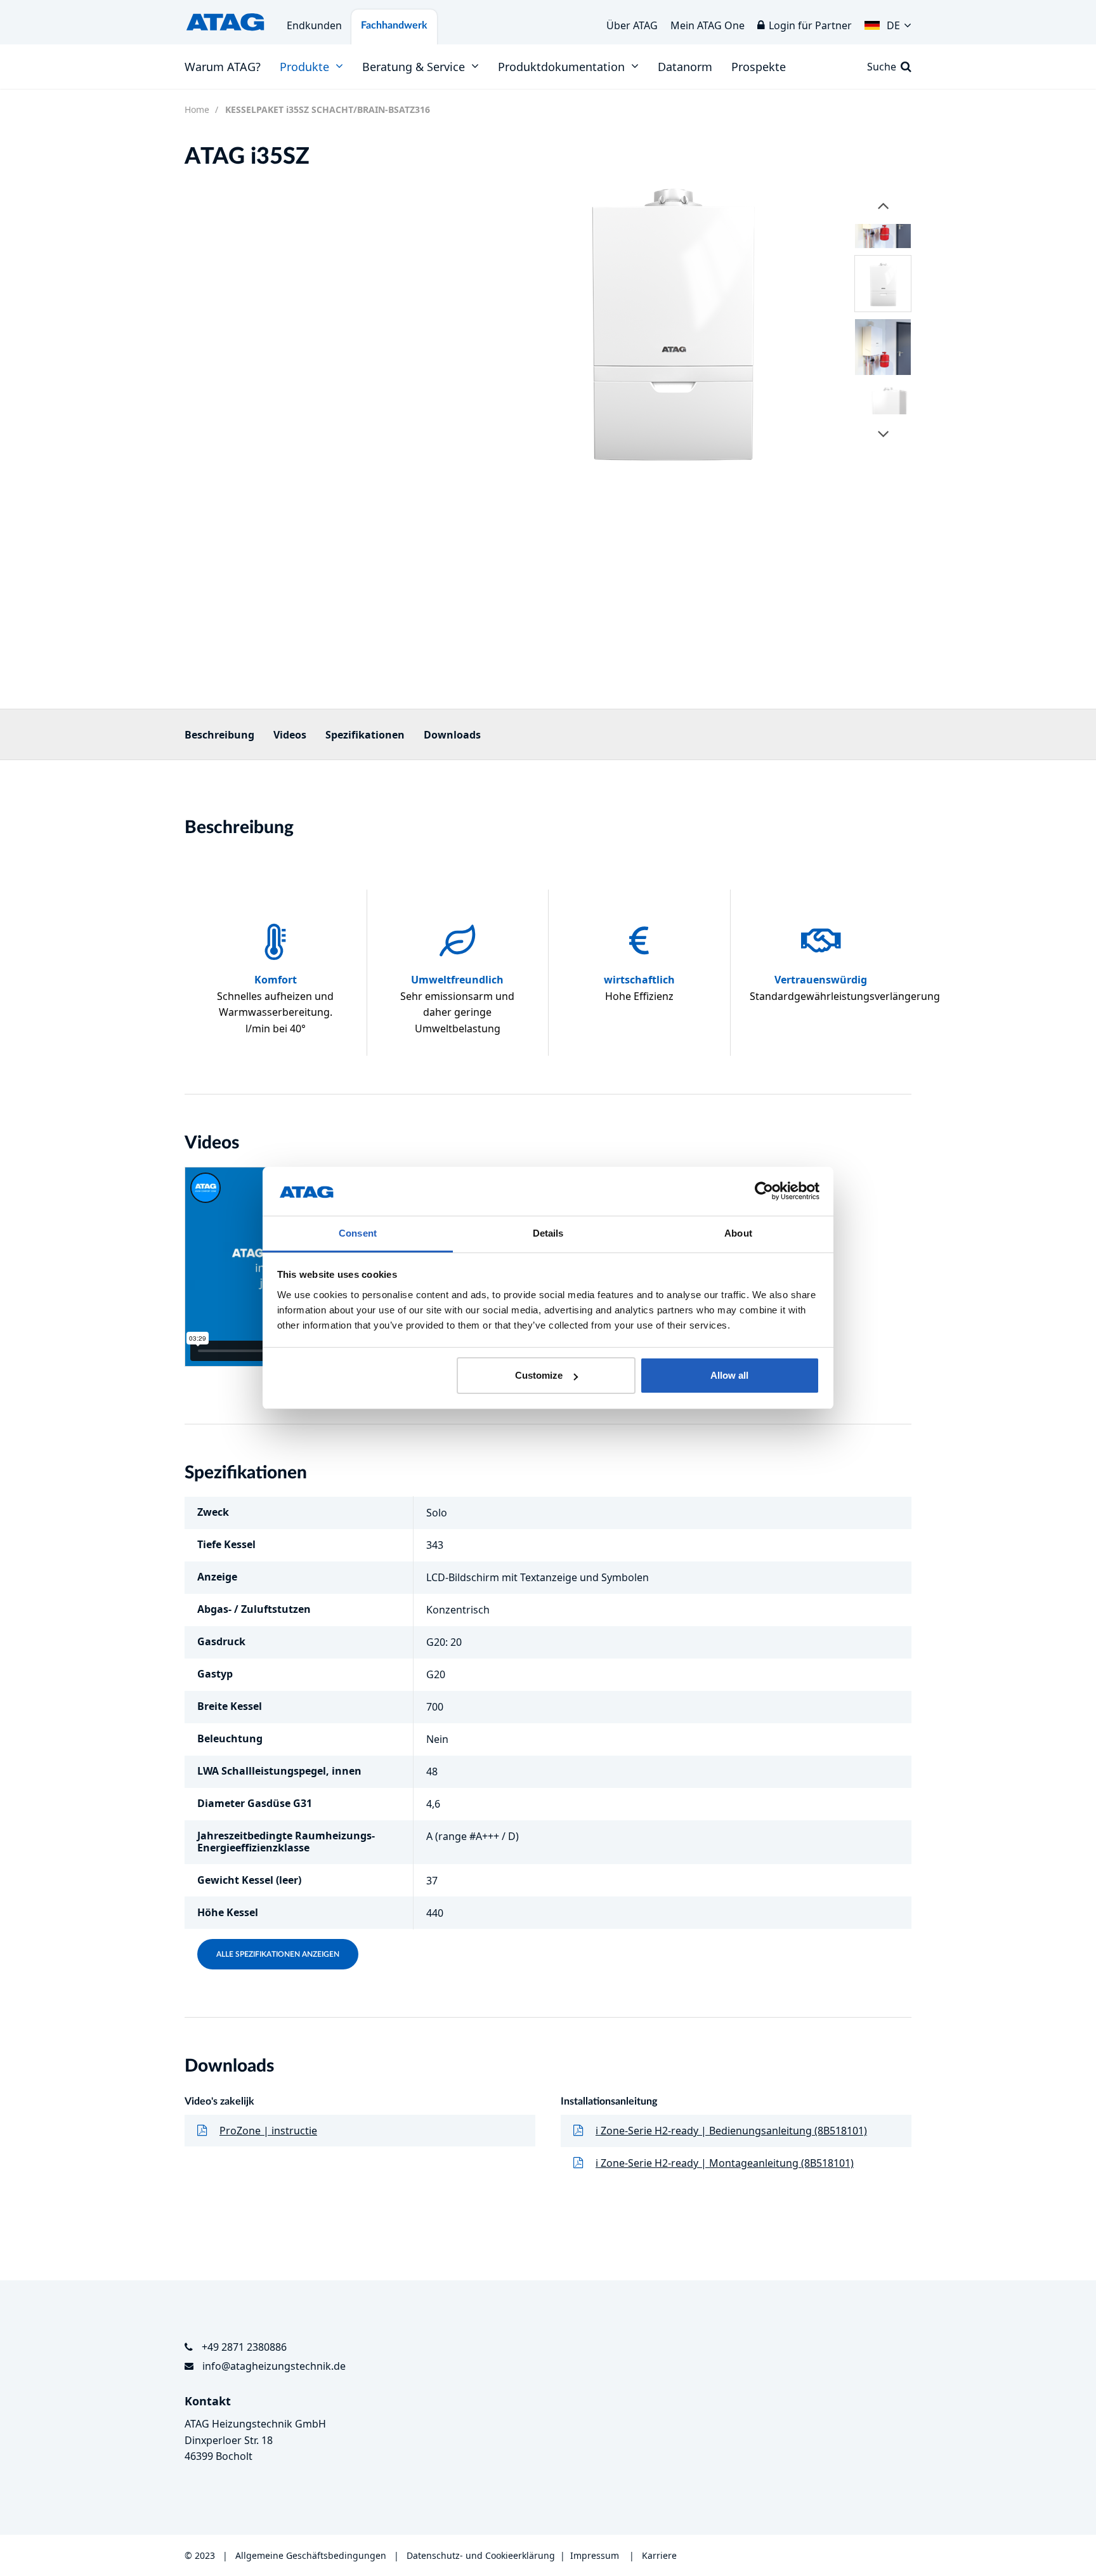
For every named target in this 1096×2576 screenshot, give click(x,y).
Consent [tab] (358, 1233)
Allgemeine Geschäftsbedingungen (312, 2555)
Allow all (729, 1375)
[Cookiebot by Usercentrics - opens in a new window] (764, 1192)
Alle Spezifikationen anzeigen (278, 1954)
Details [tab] (548, 1233)
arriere (662, 2555)
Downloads (452, 735)
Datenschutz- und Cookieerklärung (481, 2555)
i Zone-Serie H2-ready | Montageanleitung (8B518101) (725, 2163)
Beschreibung (219, 735)
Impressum (595, 2555)
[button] (888, 22)
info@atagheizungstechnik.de (274, 2366)
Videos (290, 735)
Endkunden (314, 25)
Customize (539, 1375)
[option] (671, 319)
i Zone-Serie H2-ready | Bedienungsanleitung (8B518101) (731, 2131)
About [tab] (738, 1233)
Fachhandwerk (394, 25)
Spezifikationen (365, 735)
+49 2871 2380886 (244, 2347)
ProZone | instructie (268, 2131)
